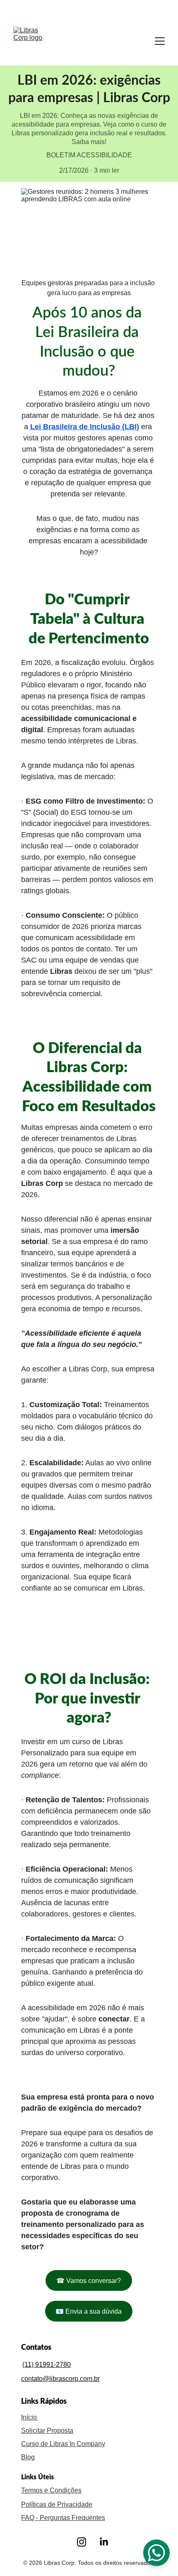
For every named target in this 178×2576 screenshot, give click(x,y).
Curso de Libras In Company (63, 2444)
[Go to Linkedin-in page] (104, 2542)
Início (30, 2417)
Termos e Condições (51, 2490)
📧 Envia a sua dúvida (89, 2311)
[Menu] (160, 41)
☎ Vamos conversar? (89, 2281)
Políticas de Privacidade (57, 2504)
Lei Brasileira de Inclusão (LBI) (85, 427)
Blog (28, 2457)
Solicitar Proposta (47, 2431)
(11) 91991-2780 (47, 2365)
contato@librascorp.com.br (60, 2379)
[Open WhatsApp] (156, 2553)
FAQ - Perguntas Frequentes (63, 2518)
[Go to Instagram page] (82, 2542)
